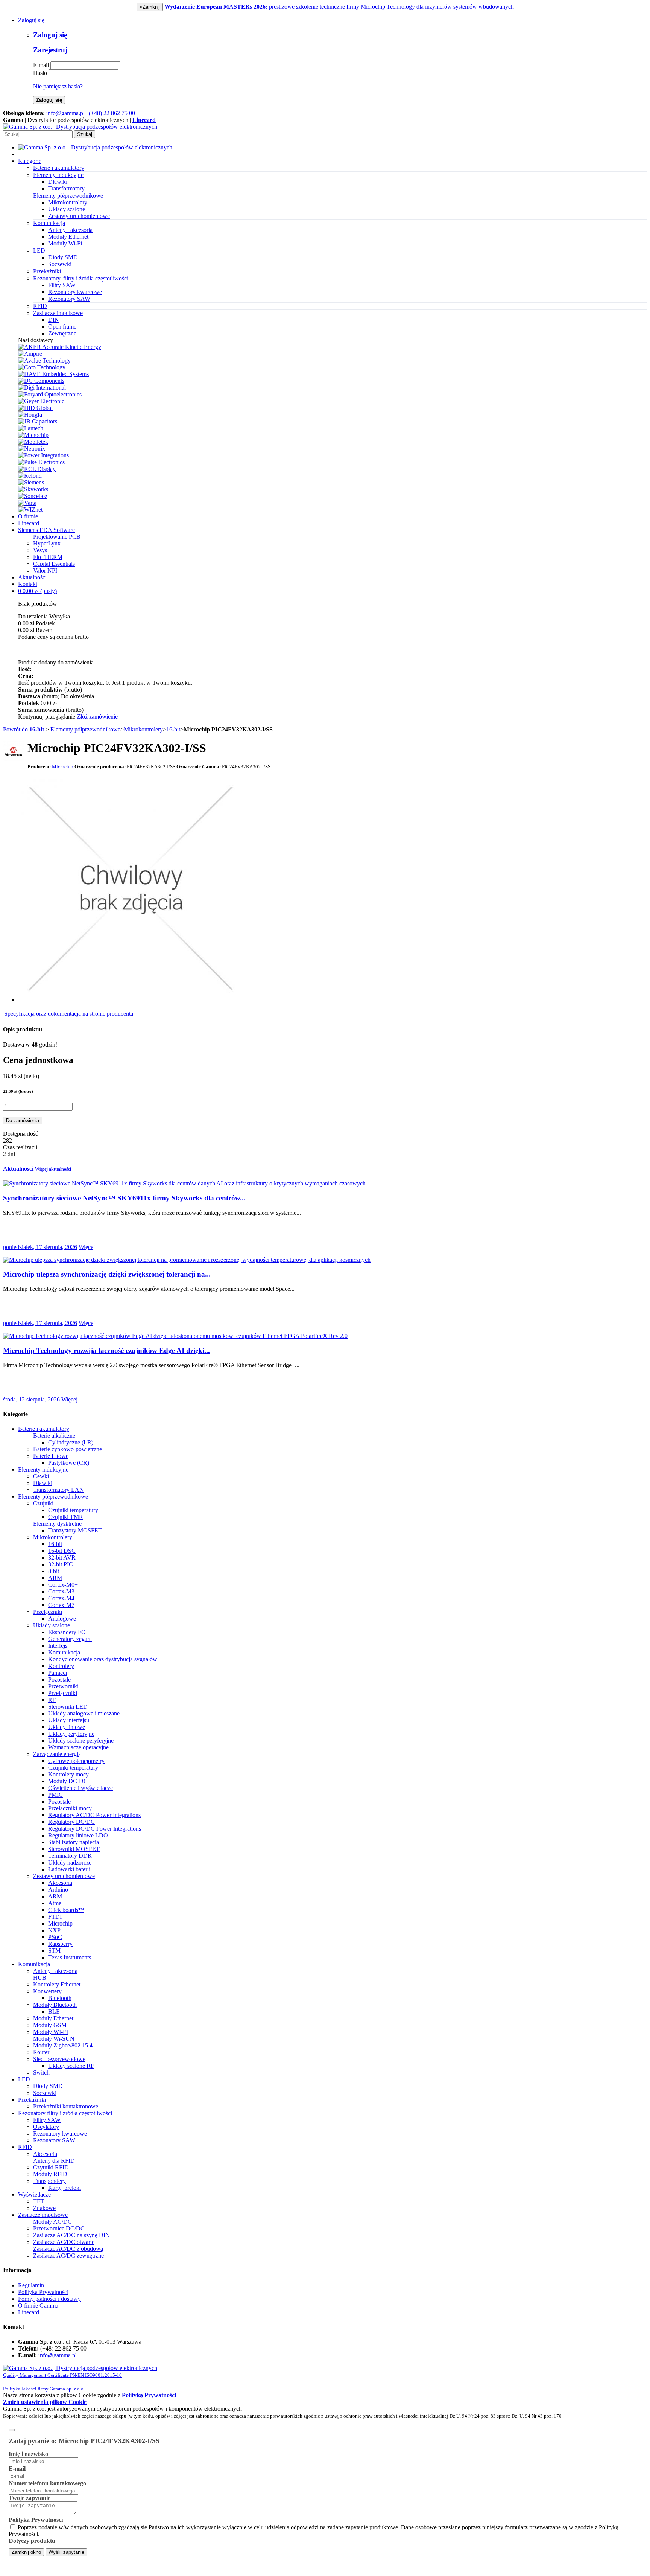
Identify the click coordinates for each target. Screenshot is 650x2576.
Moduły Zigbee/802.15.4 (63, 2045)
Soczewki (60, 264)
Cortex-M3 (61, 1591)
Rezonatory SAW (69, 299)
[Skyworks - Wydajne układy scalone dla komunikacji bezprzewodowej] (33, 489)
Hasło (40, 73)
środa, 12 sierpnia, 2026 (31, 1399)
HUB (40, 1978)
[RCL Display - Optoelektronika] (37, 469)
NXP (54, 1930)
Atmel (55, 1903)
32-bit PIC (61, 1564)
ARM (55, 1578)
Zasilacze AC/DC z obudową (68, 2249)
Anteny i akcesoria (70, 230)
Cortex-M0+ (63, 1585)
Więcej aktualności (53, 1169)
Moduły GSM (50, 2025)
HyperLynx (47, 543)
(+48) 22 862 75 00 (112, 113)
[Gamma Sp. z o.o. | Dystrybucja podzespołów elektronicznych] (80, 127)
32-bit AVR (62, 1558)
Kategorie (30, 161)
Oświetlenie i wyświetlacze (80, 1788)
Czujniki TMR (66, 1517)
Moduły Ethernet (68, 237)
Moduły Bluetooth (55, 2005)
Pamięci (58, 1673)
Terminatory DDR (70, 1856)
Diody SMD (63, 257)
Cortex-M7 (61, 1605)
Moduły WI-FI (51, 2032)
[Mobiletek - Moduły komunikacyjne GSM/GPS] (33, 442)
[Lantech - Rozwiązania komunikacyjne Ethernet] (31, 428)
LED (24, 2079)
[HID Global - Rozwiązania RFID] (35, 408)
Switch (41, 2073)
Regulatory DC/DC (71, 1822)
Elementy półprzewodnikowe (85, 729)
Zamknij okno (26, 2552)
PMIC (55, 1795)
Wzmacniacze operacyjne (78, 1747)
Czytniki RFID (51, 2167)
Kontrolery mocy (68, 1774)
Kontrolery (61, 1666)
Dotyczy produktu (32, 2541)
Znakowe (44, 2208)
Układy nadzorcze (70, 1862)
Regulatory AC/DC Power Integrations (94, 1815)
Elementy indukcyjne (43, 1469)
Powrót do (24, 729)
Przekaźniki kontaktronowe (66, 2106)
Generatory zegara (70, 1639)
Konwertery (47, 1991)
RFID (25, 2147)
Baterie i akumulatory (44, 1429)
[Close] (12, 2430)
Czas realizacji (20, 1147)
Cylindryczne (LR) (71, 1442)
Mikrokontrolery (68, 202)
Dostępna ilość (21, 1134)
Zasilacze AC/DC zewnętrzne (68, 2255)
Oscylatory (46, 2127)
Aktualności (32, 577)
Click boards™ (66, 1910)
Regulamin (31, 2285)
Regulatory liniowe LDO (78, 1835)
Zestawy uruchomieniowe (79, 216)
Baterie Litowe (51, 1456)
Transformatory (66, 188)
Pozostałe (59, 1680)
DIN (54, 320)
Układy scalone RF (71, 2066)
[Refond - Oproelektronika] (30, 476)
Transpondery (49, 2181)
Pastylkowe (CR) (69, 1463)
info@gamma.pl (65, 113)
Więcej (87, 1247)
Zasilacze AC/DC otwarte (64, 2242)
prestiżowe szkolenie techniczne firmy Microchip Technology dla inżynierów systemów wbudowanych (339, 7)
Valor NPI (45, 570)
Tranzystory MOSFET (75, 1530)
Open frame (62, 327)
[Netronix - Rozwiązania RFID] (32, 449)
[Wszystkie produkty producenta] (13, 752)
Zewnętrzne (62, 333)
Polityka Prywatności (43, 2292)
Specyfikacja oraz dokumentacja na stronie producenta (69, 1014)
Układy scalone (67, 209)
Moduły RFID (50, 2174)
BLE (54, 2012)
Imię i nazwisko (28, 2454)
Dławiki (58, 182)
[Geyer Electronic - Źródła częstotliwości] (41, 401)
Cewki (41, 1476)
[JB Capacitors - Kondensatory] (38, 421)
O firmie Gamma (38, 2306)
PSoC (55, 1937)
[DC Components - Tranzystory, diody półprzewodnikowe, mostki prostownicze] (41, 381)
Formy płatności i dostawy (49, 2299)
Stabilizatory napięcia (74, 1842)
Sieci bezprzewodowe (59, 2059)
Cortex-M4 (61, 1598)
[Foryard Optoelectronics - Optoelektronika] (50, 394)
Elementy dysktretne (57, 1524)
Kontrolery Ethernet (57, 1984)
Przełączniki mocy (70, 1808)
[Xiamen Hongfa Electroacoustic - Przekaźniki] (30, 415)
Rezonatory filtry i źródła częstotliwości (65, 2113)
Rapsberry (60, 1944)
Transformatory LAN (58, 1490)
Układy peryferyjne (71, 1734)
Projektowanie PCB (57, 537)
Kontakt (28, 584)
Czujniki (43, 1503)
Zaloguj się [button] (31, 20)
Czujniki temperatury (73, 1510)
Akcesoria (60, 1883)
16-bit (173, 729)
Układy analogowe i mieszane (84, 1713)
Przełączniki (48, 1612)
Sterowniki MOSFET (74, 1849)
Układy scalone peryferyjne (81, 1740)
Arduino (58, 1890)
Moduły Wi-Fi (65, 243)
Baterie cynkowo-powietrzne (68, 1449)
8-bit (54, 1571)
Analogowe (62, 1619)
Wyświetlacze (34, 2194)
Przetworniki (63, 1686)
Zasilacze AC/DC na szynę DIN (71, 2235)
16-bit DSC (62, 1551)
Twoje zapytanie (30, 2498)
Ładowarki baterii (69, 1869)
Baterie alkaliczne (54, 1436)
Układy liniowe (67, 1727)
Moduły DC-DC (68, 1781)
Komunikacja (64, 1652)
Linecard (29, 523)
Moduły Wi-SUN (54, 2039)
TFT (39, 2201)
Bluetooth (60, 1998)
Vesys (40, 550)
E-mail (41, 65)
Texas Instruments (70, 1957)
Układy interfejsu (69, 1720)
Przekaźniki (32, 2100)
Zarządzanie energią (57, 1754)
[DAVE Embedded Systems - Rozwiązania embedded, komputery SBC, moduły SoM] (53, 374)
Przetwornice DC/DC (59, 2228)
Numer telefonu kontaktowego (47, 2483)
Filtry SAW (62, 285)
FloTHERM (48, 557)
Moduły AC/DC (52, 2222)
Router (41, 2052)
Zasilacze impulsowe (43, 2215)
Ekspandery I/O (67, 1632)
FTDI (55, 1917)
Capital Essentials (54, 564)
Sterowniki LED (68, 1707)
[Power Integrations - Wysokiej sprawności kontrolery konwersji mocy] (43, 455)
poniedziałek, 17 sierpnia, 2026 (40, 1247)
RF (52, 1700)
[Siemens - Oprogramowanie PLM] (31, 482)
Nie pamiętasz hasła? (58, 86)
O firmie (28, 516)
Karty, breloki (65, 2188)
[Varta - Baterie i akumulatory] (27, 503)
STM (54, 1951)
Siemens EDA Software (46, 530)
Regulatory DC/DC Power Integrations (95, 1829)
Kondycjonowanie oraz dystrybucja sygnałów (103, 1659)
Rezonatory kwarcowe (75, 292)
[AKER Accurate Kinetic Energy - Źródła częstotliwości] (60, 347)
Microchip (60, 1923)
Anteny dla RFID (54, 2161)
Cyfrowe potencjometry (76, 1761)
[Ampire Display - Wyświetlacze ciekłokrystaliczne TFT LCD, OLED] (30, 354)
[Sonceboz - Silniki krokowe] (33, 496)
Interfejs (58, 1646)
